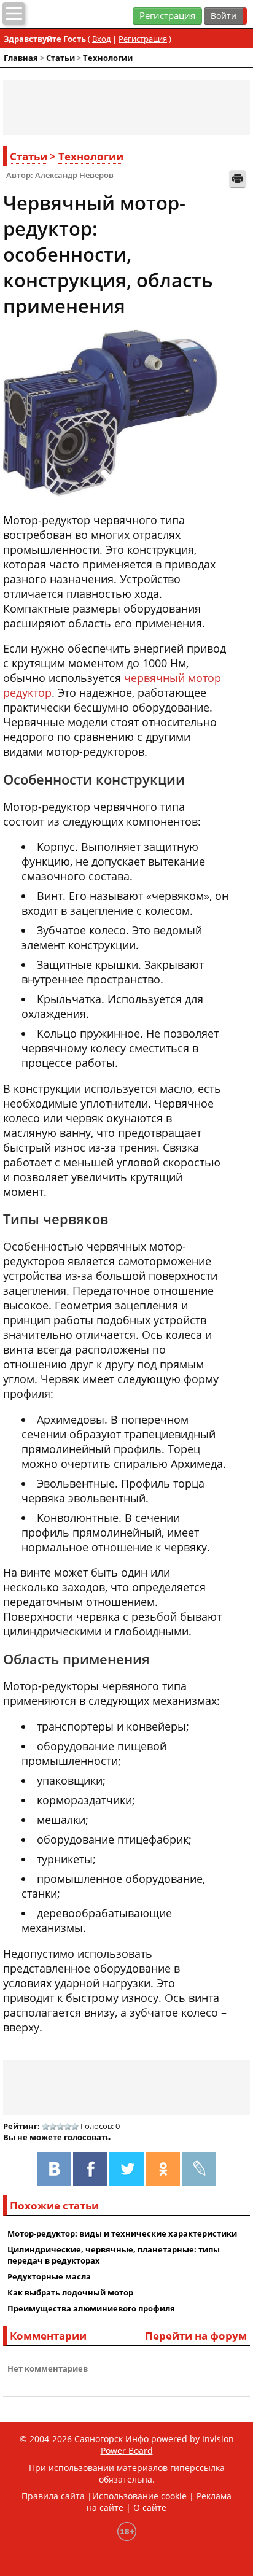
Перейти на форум (196, 2336)
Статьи (60, 58)
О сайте (150, 2508)
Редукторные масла (49, 2276)
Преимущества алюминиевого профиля (91, 2308)
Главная (21, 58)
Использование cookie (139, 2496)
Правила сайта (53, 2496)
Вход (101, 39)
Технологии (108, 58)
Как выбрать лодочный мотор (70, 2292)
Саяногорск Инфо (111, 2439)
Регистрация (167, 16)
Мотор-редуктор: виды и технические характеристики (122, 2233)
